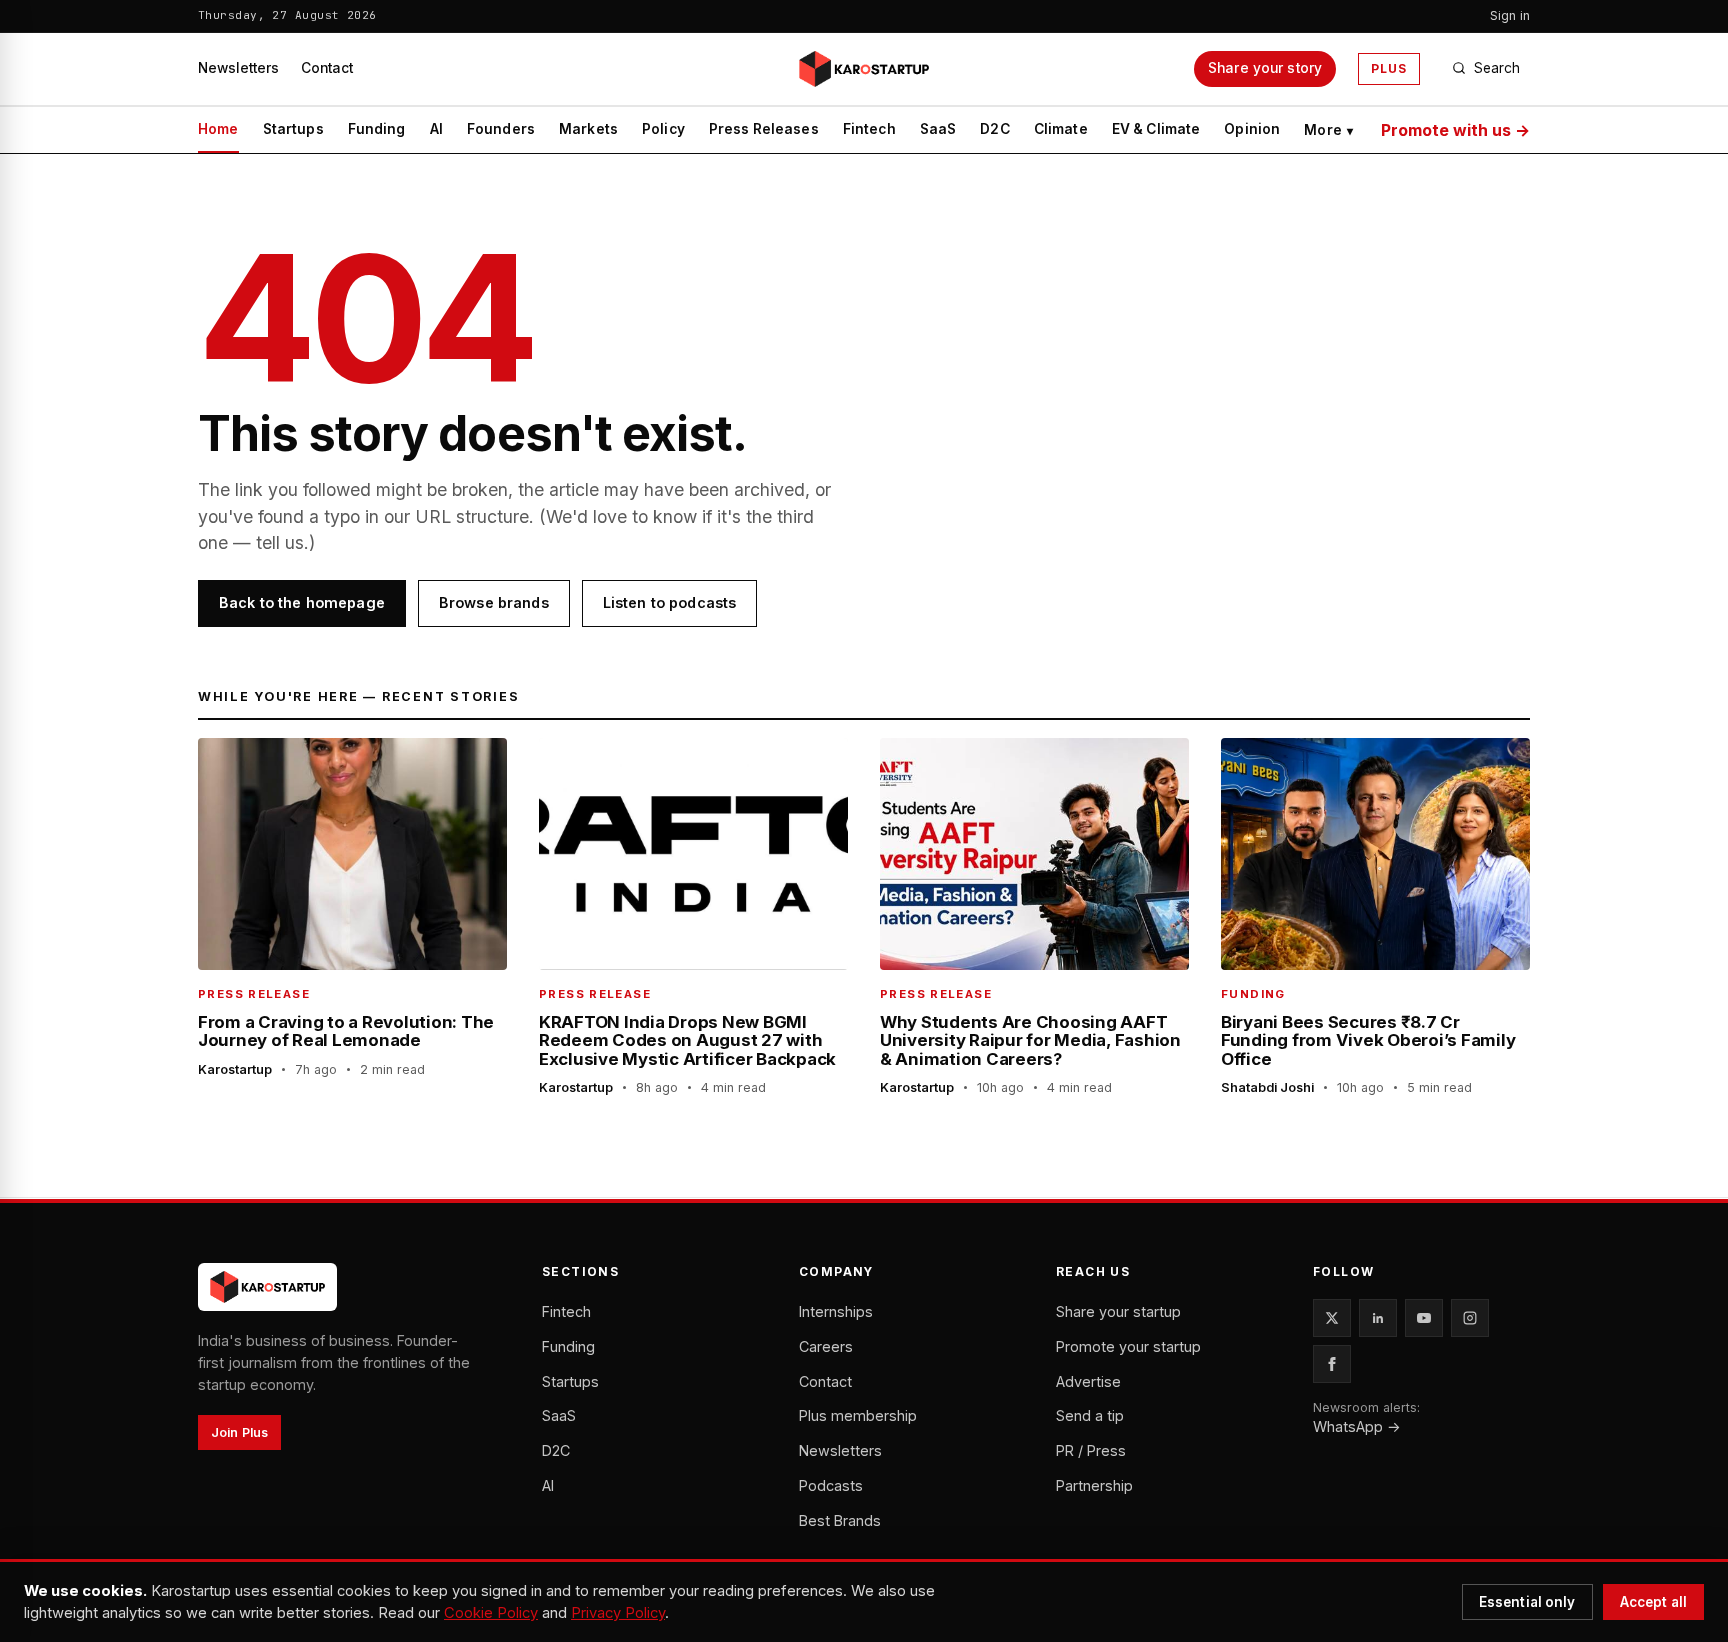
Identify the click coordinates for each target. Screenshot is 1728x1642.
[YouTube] (1424, 1318)
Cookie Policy (491, 1613)
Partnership (1094, 1485)
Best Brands (840, 1520)
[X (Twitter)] (1332, 1318)
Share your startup (1118, 1311)
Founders (501, 129)
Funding (377, 129)
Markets (588, 129)
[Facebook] (1332, 1364)
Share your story (1265, 68)
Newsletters (238, 68)
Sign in (1510, 15)
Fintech (869, 129)
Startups (293, 129)
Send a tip (1090, 1415)
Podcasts (831, 1485)
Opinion (1252, 129)
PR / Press (1091, 1450)
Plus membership (858, 1415)
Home (218, 129)
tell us (280, 542)
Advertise (1088, 1381)
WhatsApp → (1357, 1426)
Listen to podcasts (670, 602)
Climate (1061, 129)
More (1328, 130)
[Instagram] (1470, 1318)
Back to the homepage (302, 602)
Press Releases (764, 129)
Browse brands (494, 602)
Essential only (1527, 1602)
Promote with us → (1455, 130)
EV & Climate (1156, 129)
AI (436, 129)
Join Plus (239, 1432)
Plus (1389, 68)
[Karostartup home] (864, 69)
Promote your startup (1128, 1346)
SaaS (938, 129)
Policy (663, 129)
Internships (836, 1311)
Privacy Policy (618, 1613)
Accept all (1653, 1602)
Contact (327, 68)
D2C (994, 129)
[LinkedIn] (1378, 1318)
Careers (826, 1346)
